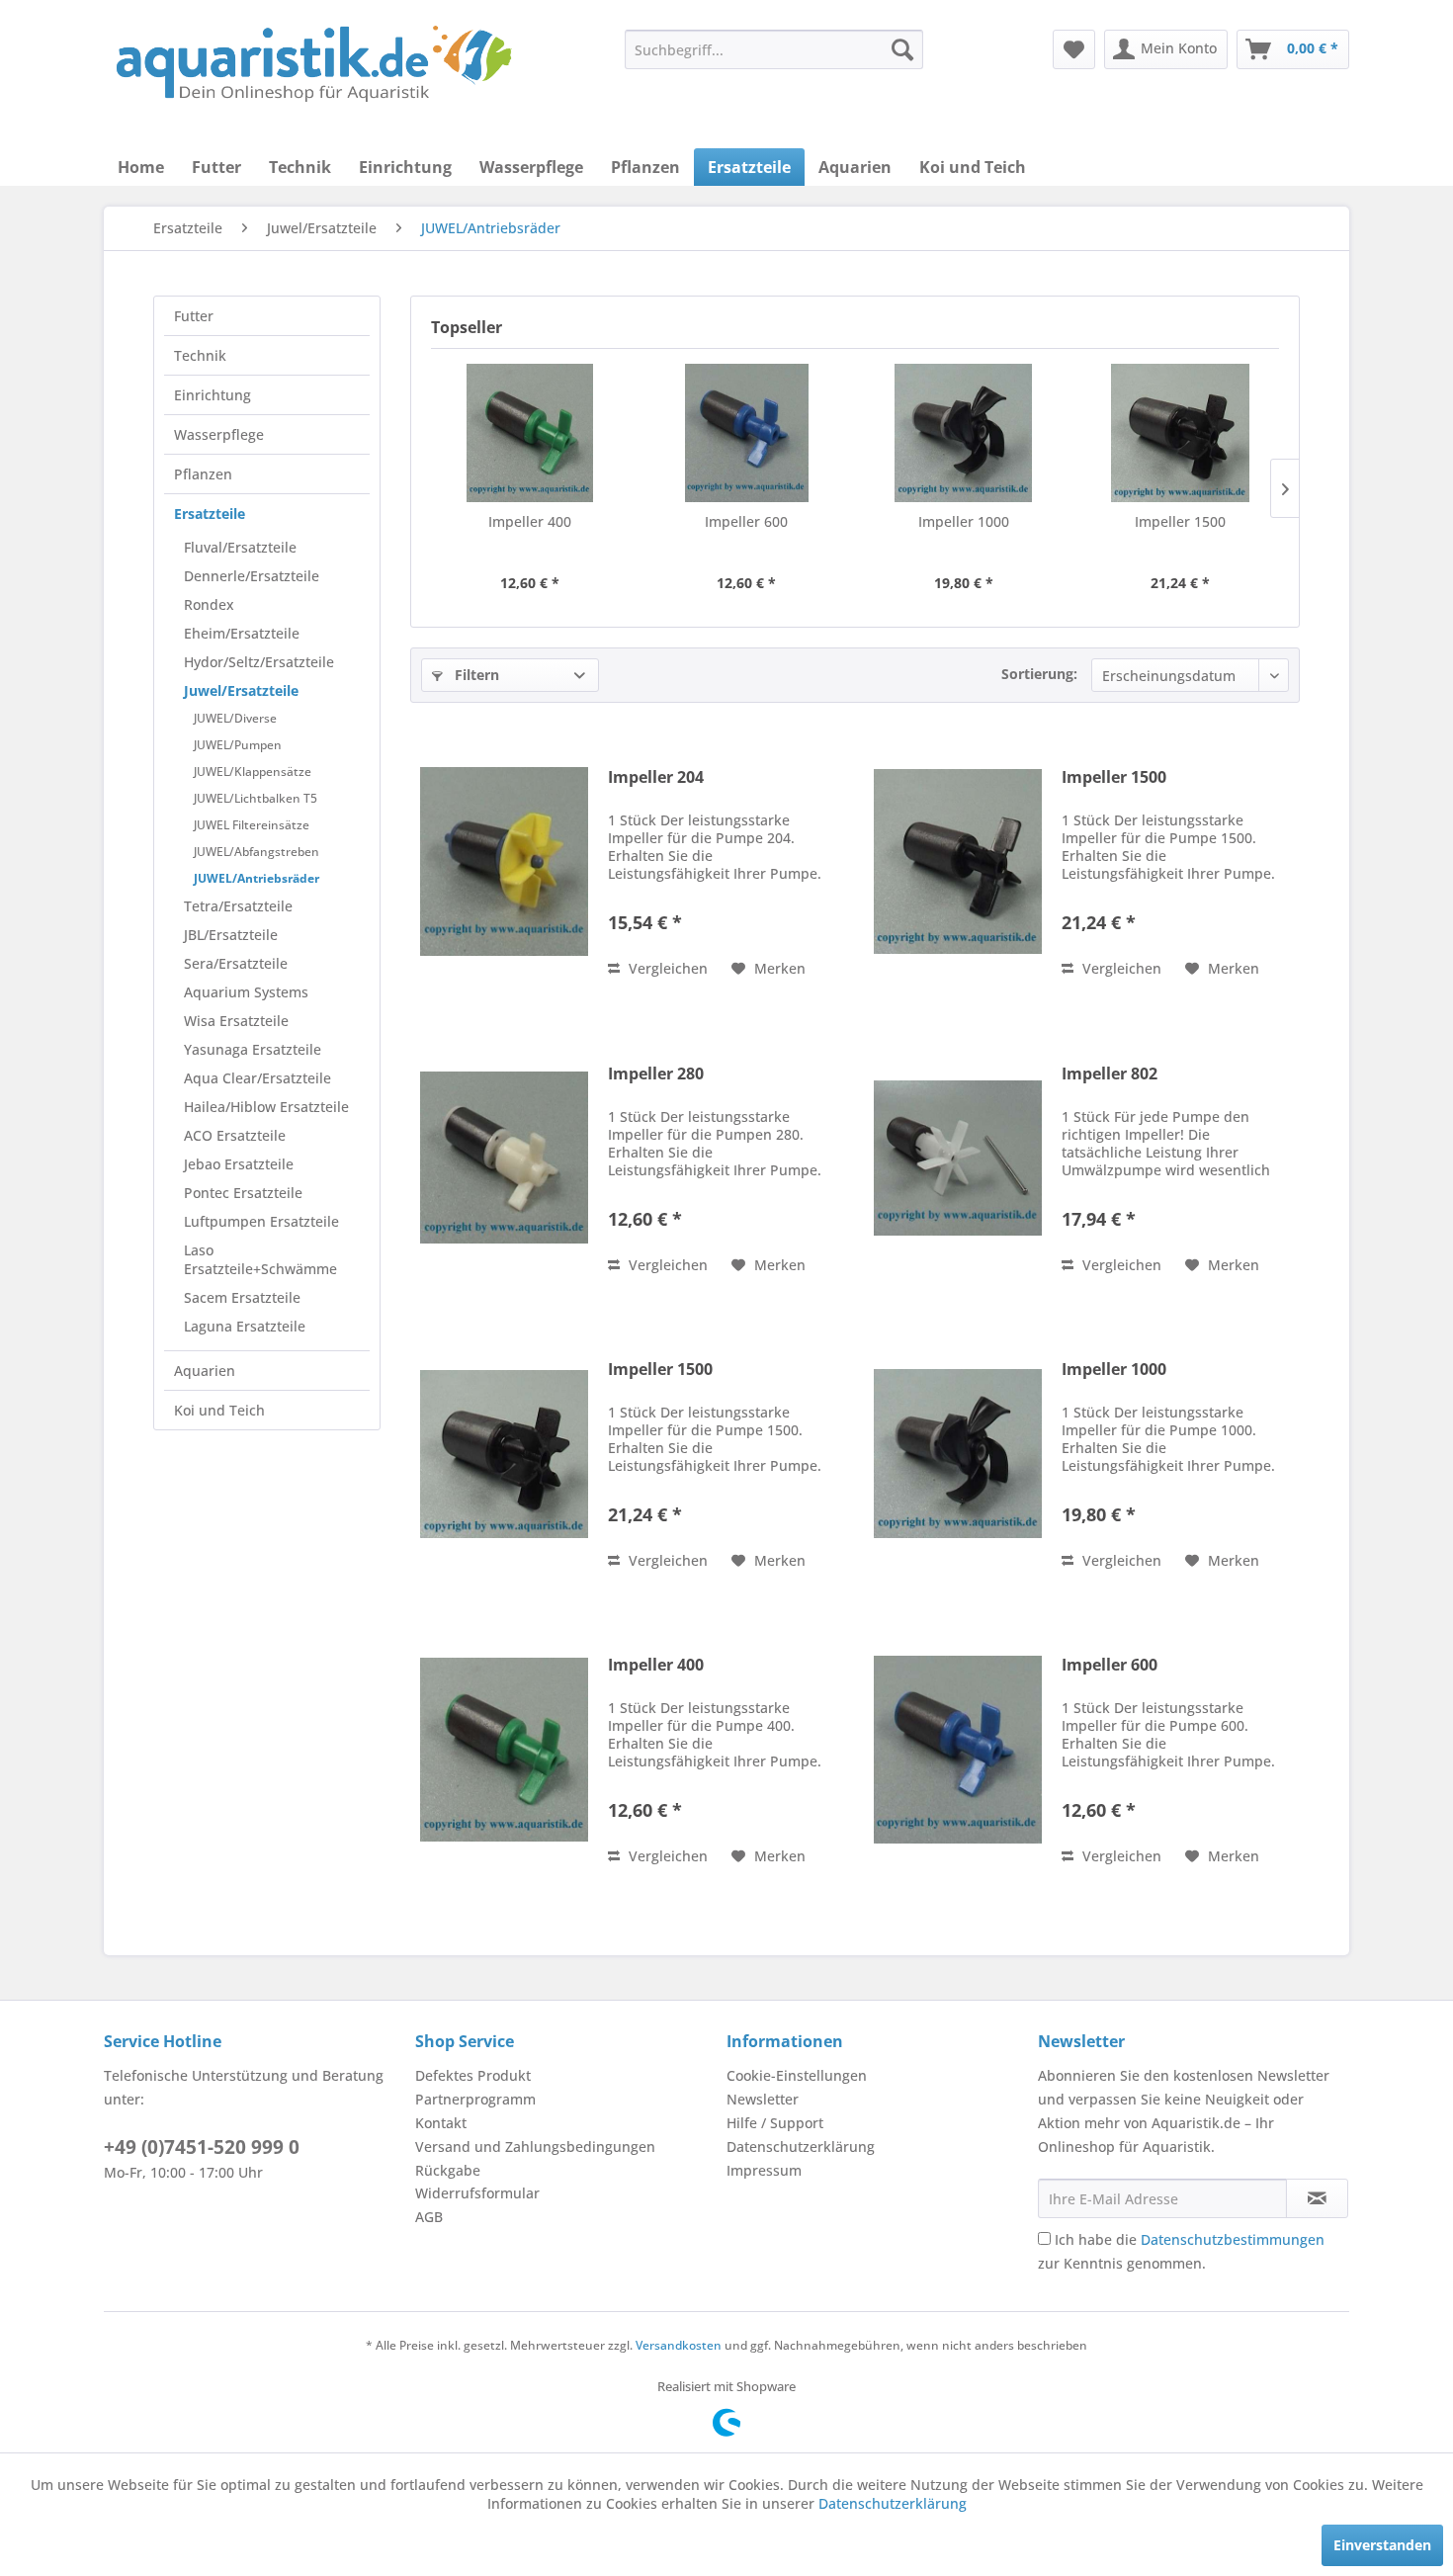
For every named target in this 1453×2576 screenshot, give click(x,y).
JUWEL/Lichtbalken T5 (256, 798)
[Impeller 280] (504, 1158)
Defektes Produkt (473, 2075)
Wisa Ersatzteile (236, 1021)
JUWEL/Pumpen (238, 745)
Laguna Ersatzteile (245, 1326)
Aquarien (205, 1371)
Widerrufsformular (477, 2193)
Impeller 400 (530, 521)
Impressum (764, 2170)
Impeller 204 (656, 777)
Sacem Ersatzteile (242, 1297)
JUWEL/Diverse (235, 718)
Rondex (209, 604)
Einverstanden (1382, 2545)
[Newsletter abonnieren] (1317, 2198)
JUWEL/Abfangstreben (256, 852)
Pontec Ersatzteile (243, 1193)
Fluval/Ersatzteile (240, 547)
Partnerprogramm (475, 2099)
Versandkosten (679, 2345)
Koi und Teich (219, 1410)
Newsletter (763, 2099)
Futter (194, 316)
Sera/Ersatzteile (236, 963)
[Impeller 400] (530, 433)
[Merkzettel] (1074, 49)
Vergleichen (666, 968)
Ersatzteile (210, 514)
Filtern (475, 675)
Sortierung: (1039, 674)
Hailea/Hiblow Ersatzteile (266, 1107)
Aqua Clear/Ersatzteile (257, 1078)
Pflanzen (203, 474)
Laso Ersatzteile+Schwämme (260, 1259)
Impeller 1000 (964, 521)
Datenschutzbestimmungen (1233, 2239)
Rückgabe (448, 2170)
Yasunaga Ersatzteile (253, 1049)
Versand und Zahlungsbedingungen (535, 2147)
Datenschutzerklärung (801, 2147)
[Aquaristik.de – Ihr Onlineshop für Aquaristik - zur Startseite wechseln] (314, 64)
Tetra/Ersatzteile (238, 906)
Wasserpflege (219, 434)
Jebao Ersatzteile (239, 1164)
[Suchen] (902, 49)
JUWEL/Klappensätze (253, 772)
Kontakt (441, 2123)
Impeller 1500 (1180, 521)
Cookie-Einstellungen (797, 2075)
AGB (429, 2217)
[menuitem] (774, 49)
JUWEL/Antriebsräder (256, 878)
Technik (200, 355)
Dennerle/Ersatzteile (252, 576)
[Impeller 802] (958, 1158)
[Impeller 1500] (1181, 433)
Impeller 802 (1110, 1074)
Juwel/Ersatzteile (241, 690)
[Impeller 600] (747, 433)
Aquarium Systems (246, 992)
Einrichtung (213, 395)
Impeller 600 (746, 521)
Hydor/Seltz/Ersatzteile (259, 662)
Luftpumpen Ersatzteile (261, 1221)
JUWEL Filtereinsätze (252, 825)
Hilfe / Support (775, 2123)
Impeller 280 (656, 1074)
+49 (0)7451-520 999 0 (202, 2147)
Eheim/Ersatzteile (242, 633)
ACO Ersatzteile (235, 1135)
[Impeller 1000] (964, 433)
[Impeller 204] (504, 861)
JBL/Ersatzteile (231, 935)
